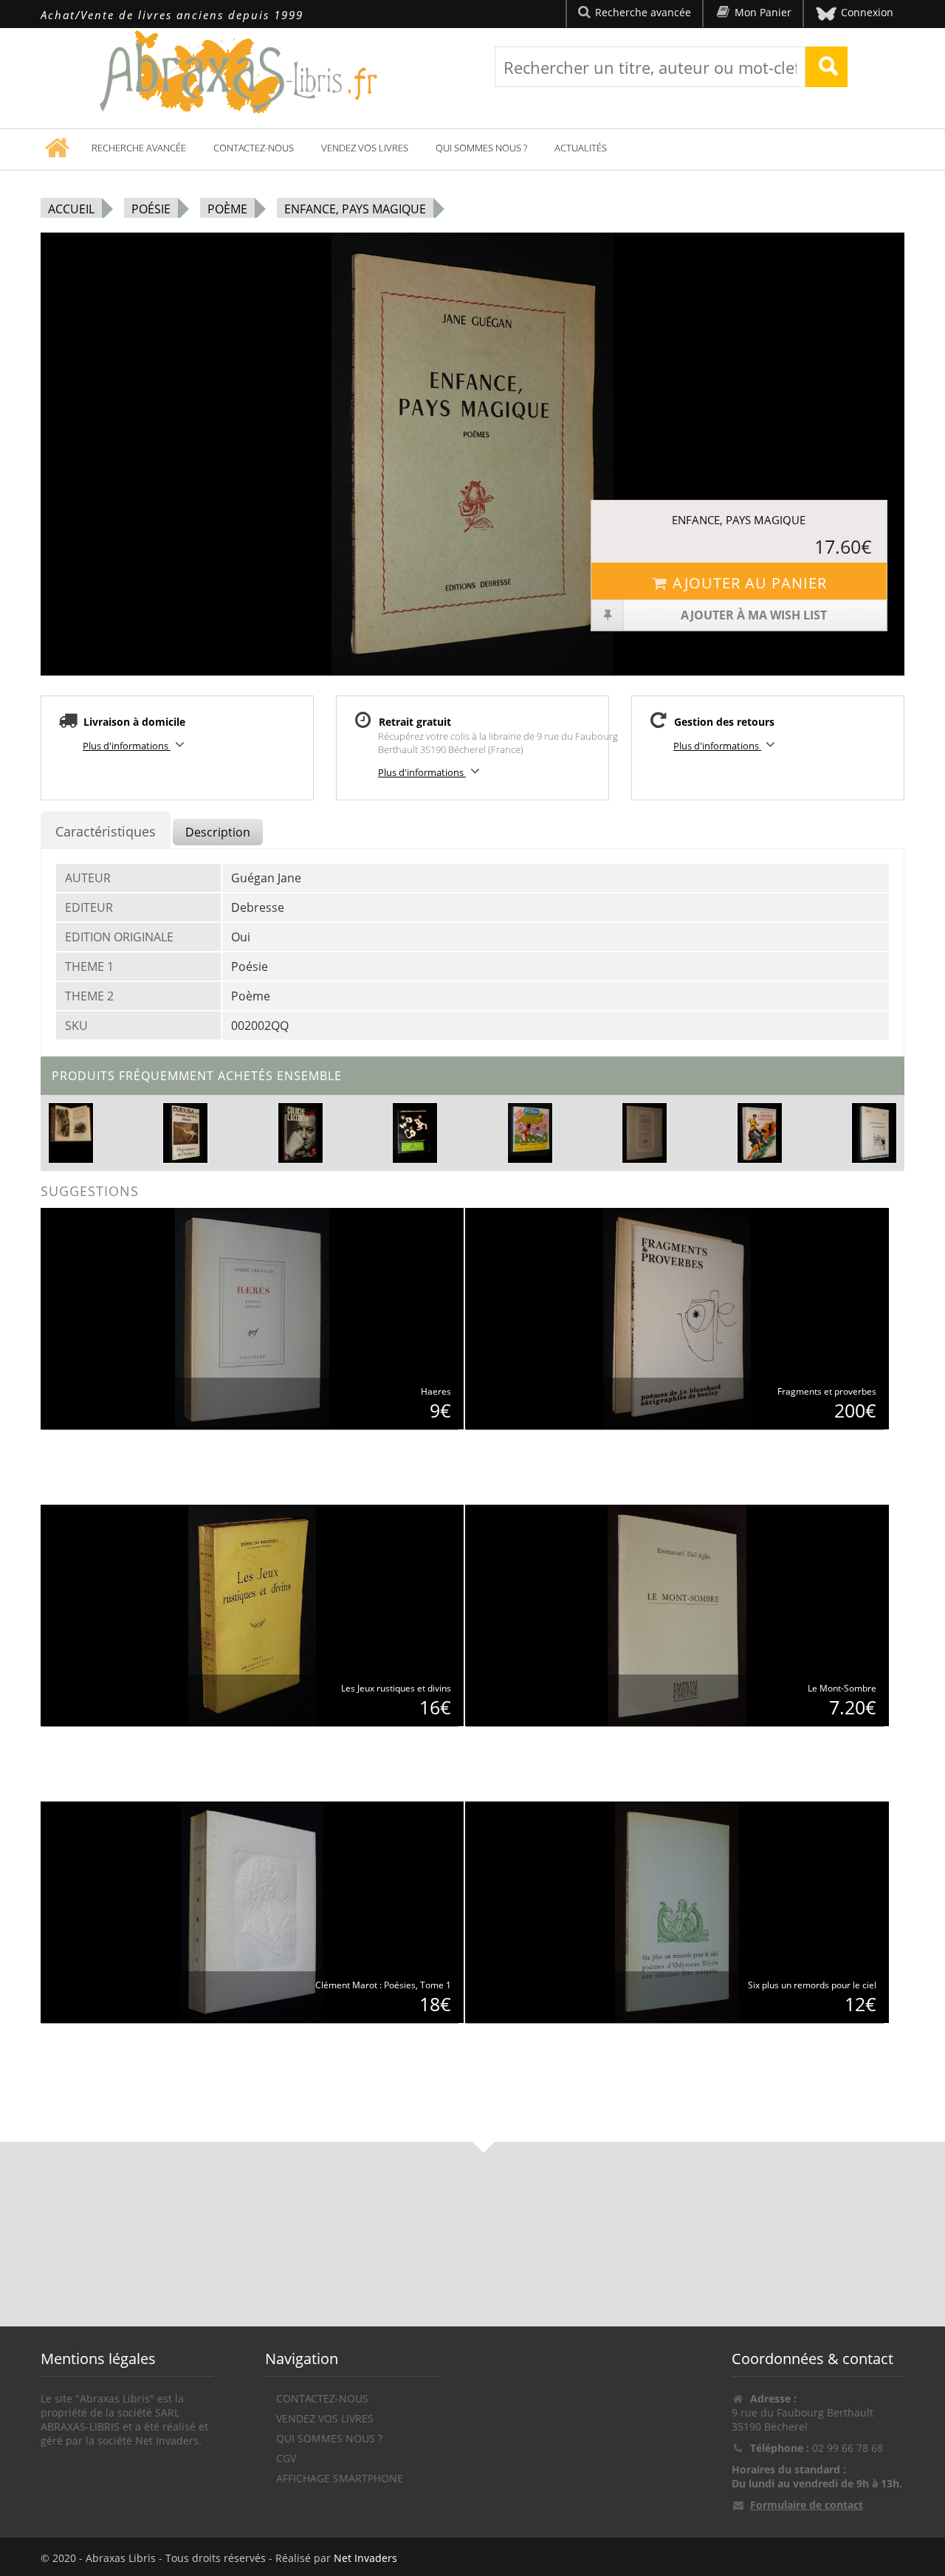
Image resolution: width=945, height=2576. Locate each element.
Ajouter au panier (750, 583)
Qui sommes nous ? (481, 148)
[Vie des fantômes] (415, 1129)
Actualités (581, 148)
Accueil (71, 209)
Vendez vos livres (365, 148)
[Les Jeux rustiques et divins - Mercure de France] (252, 1614)
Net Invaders (365, 2558)
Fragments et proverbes (827, 1391)
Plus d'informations (127, 746)
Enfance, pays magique (355, 209)
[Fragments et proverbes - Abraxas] (677, 1318)
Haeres (436, 1391)
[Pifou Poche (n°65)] (530, 1129)
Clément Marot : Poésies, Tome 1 (383, 1985)
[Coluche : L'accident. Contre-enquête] (300, 1131)
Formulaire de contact (807, 2505)
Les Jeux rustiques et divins (396, 1688)
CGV (286, 2458)
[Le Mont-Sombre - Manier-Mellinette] (677, 1614)
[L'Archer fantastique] (759, 1131)
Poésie (151, 209)
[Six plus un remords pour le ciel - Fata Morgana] (677, 1911)
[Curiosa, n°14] (186, 1131)
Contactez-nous (254, 148)
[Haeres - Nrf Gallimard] (252, 1318)
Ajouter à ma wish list (754, 615)
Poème (227, 209)
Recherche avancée (139, 148)
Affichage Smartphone (340, 2478)
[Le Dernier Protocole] (874, 1131)
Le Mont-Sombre (842, 1688)
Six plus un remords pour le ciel (812, 1985)
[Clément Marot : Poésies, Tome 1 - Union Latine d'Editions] (252, 1911)
